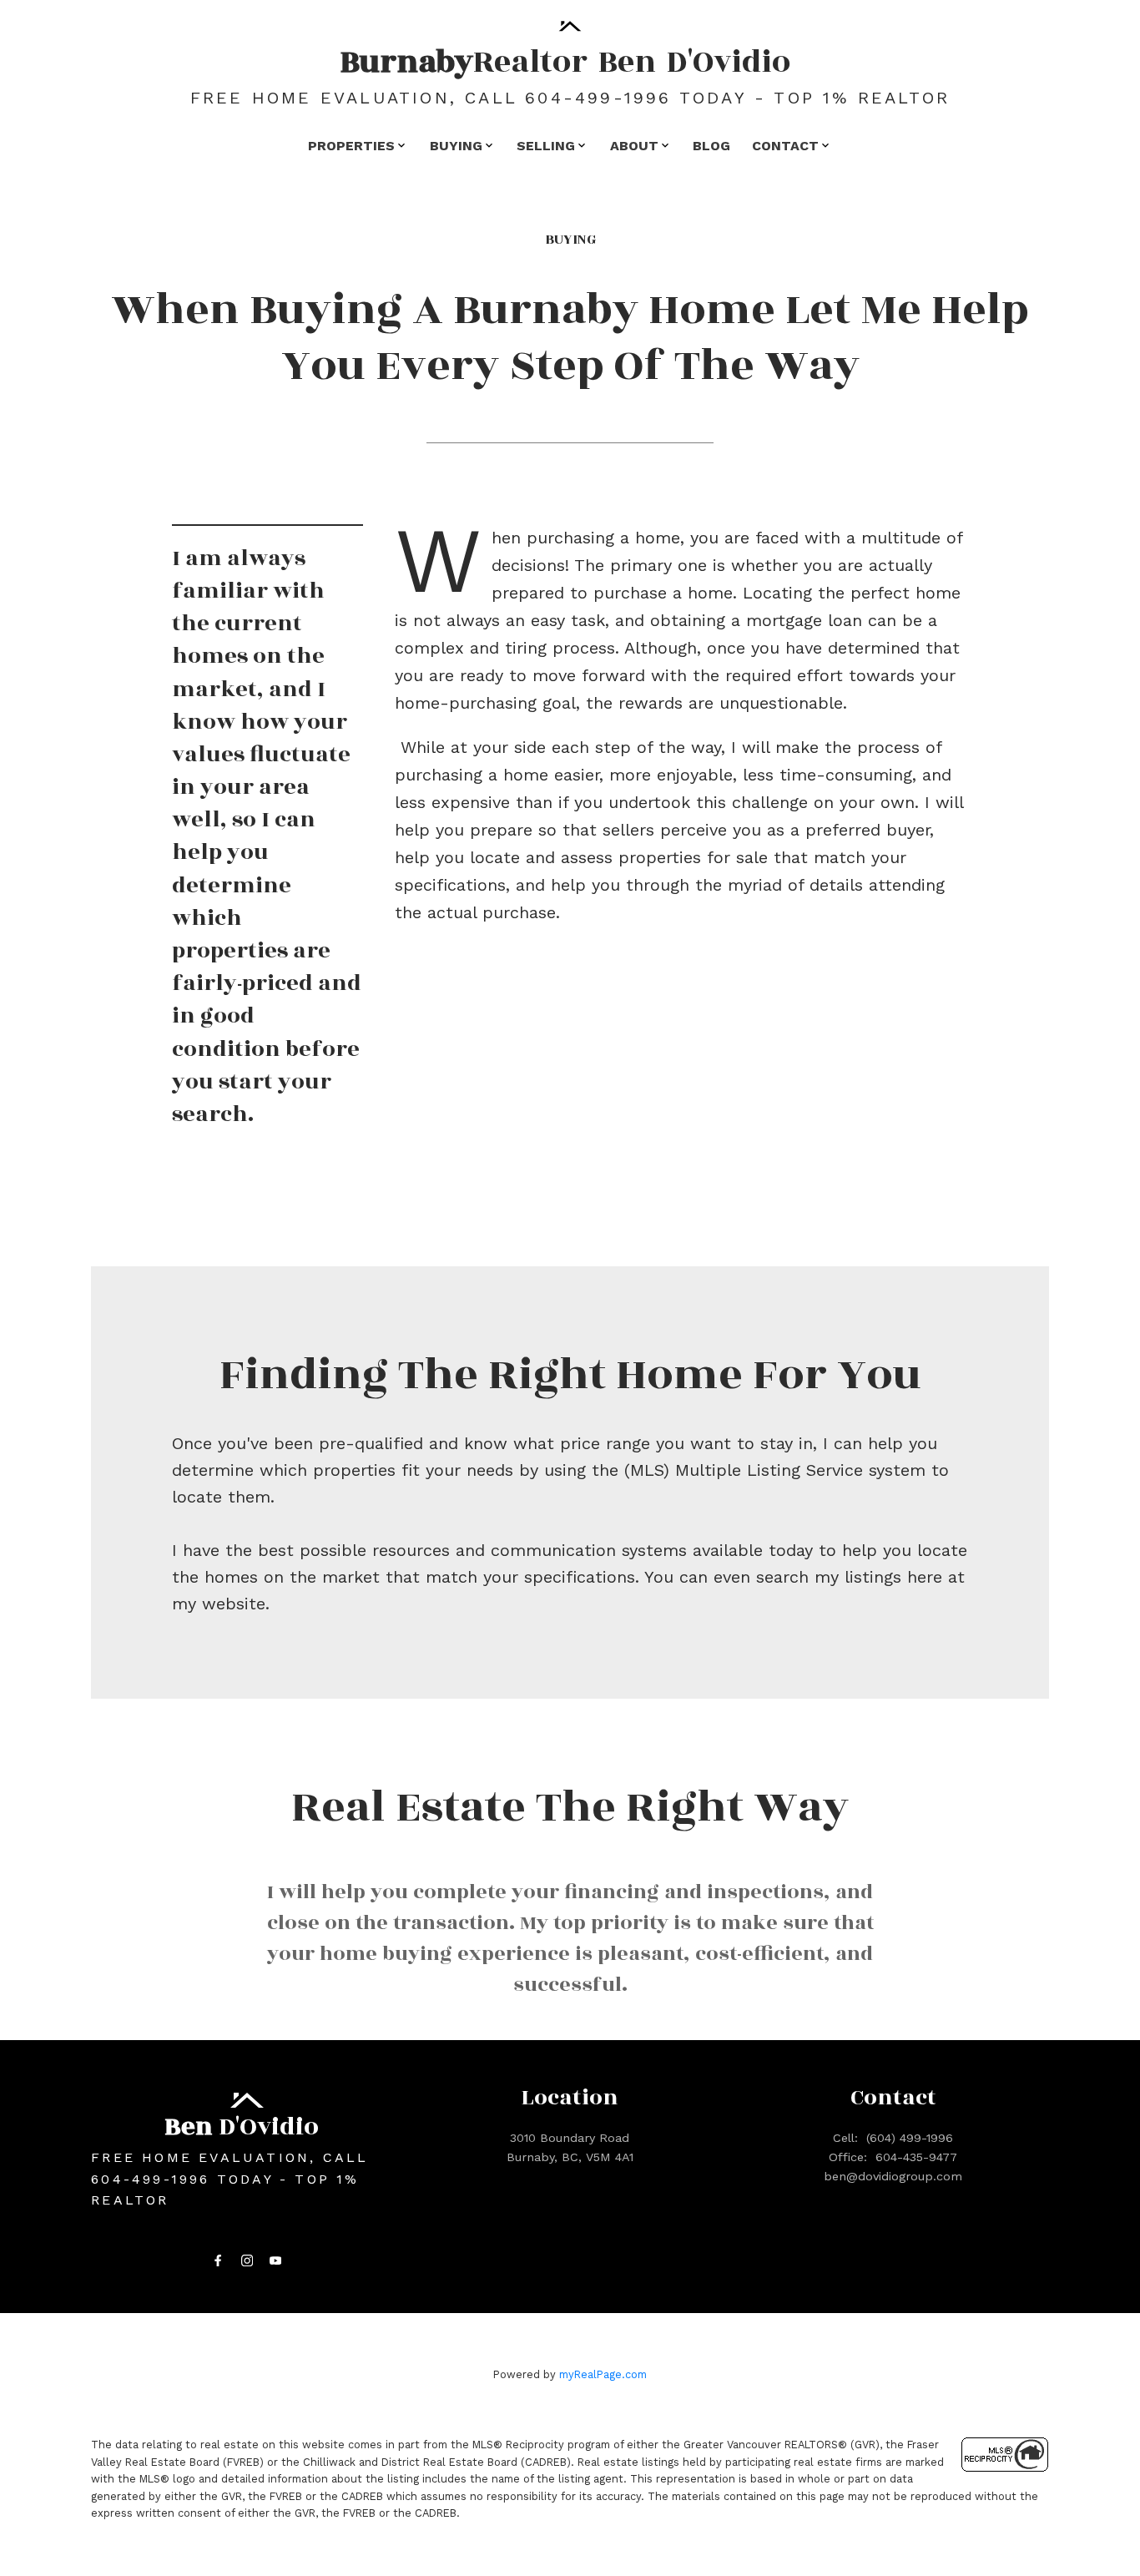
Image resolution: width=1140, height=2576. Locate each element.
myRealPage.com (603, 2374)
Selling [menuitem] (546, 146)
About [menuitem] (634, 146)
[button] (218, 2260)
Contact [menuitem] (785, 146)
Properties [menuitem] (351, 146)
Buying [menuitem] (456, 146)
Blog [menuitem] (711, 146)
